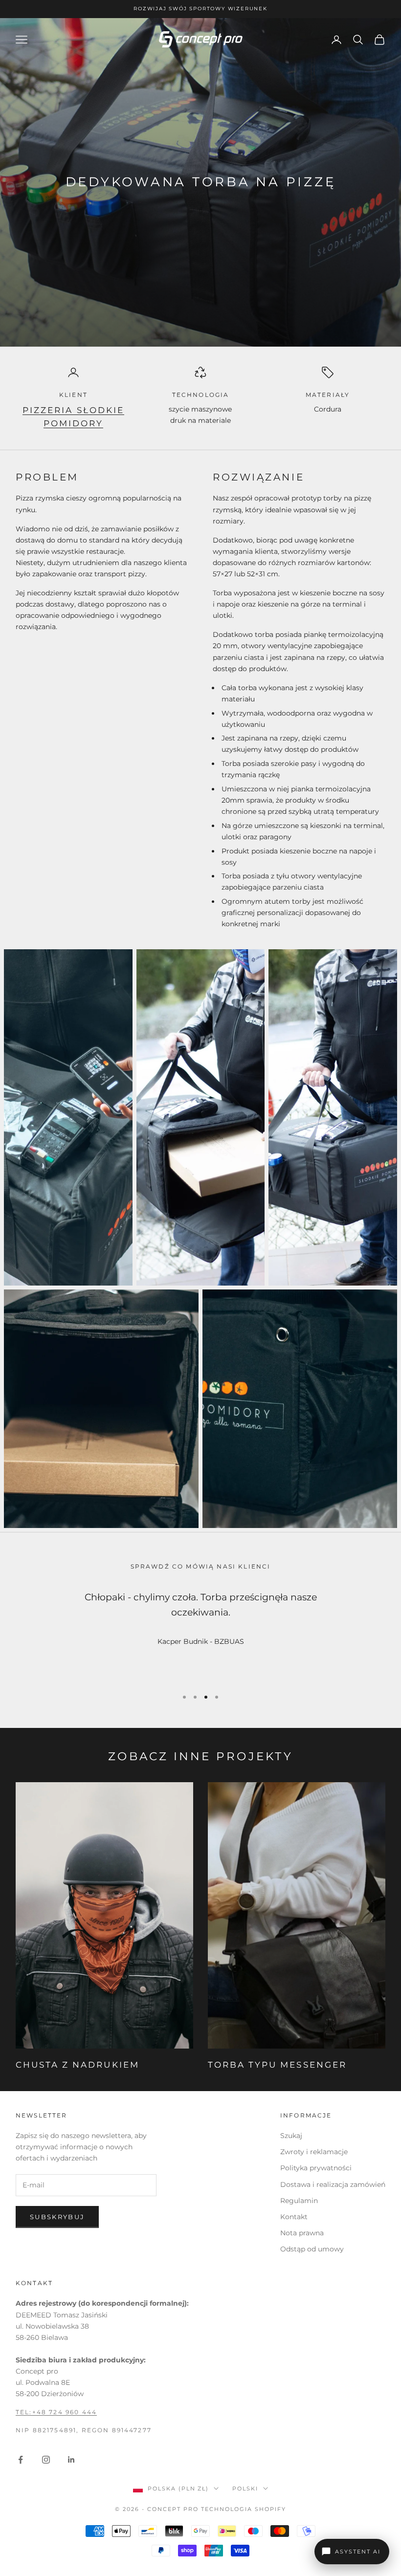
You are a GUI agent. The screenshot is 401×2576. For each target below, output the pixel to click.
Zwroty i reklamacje (314, 2152)
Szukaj (291, 2136)
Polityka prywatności (316, 2168)
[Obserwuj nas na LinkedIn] (71, 2460)
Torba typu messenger (277, 2065)
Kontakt (294, 2217)
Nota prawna (302, 2233)
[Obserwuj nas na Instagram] (46, 2460)
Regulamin (299, 2201)
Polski (245, 2489)
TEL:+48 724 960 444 (56, 2412)
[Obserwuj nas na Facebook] (21, 2460)
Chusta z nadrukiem (78, 2065)
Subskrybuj (57, 2217)
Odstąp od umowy (312, 2249)
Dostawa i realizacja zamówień (333, 2184)
